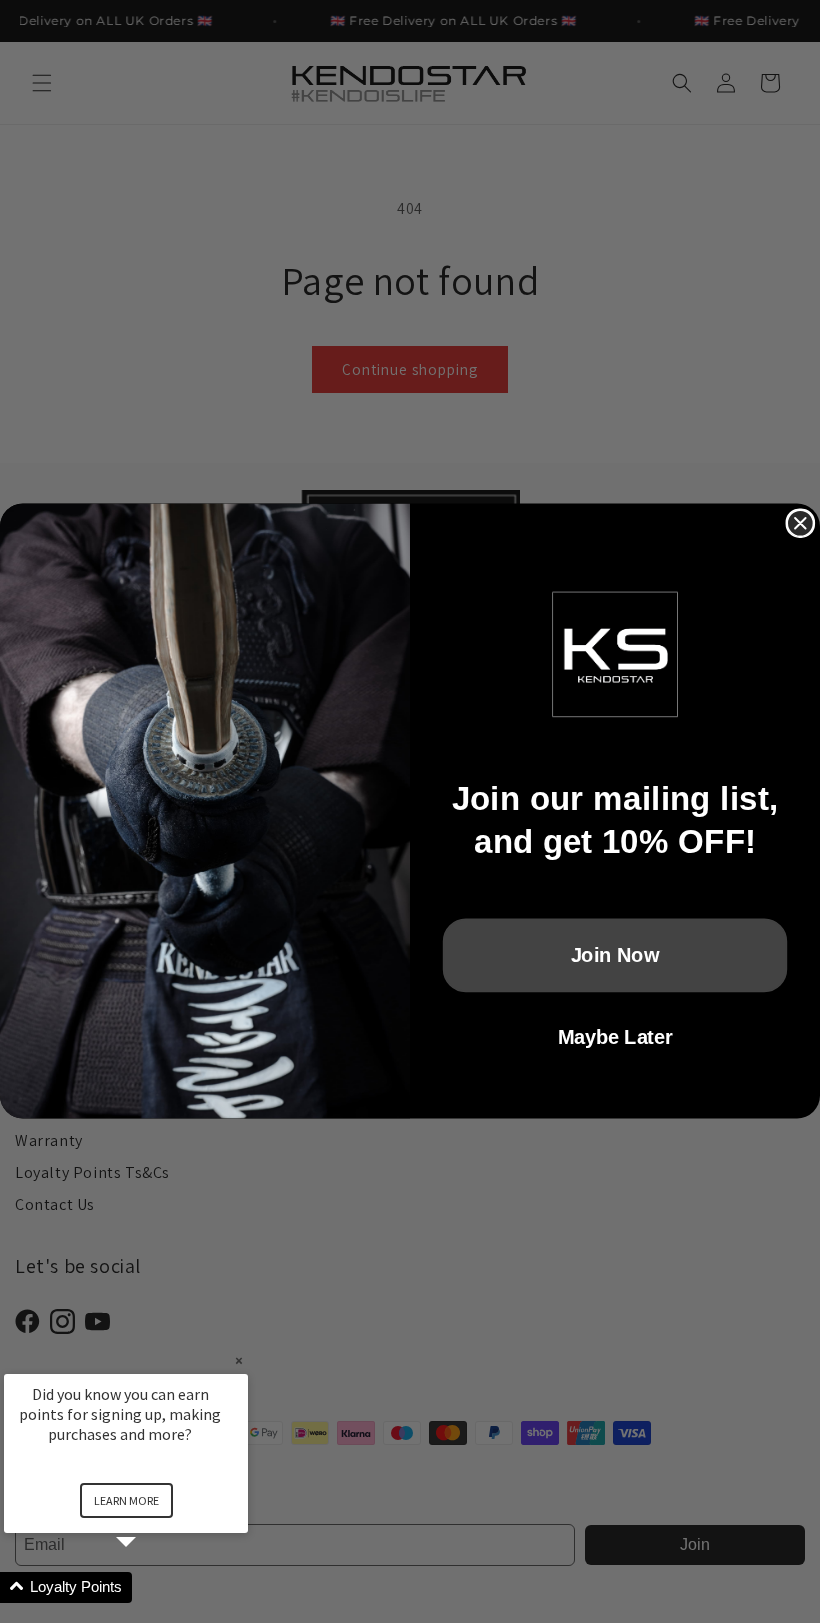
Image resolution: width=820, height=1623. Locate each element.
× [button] (239, 1360)
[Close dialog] (800, 524)
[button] (150, 1587)
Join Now (615, 955)
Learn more (126, 1500)
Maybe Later (615, 1037)
